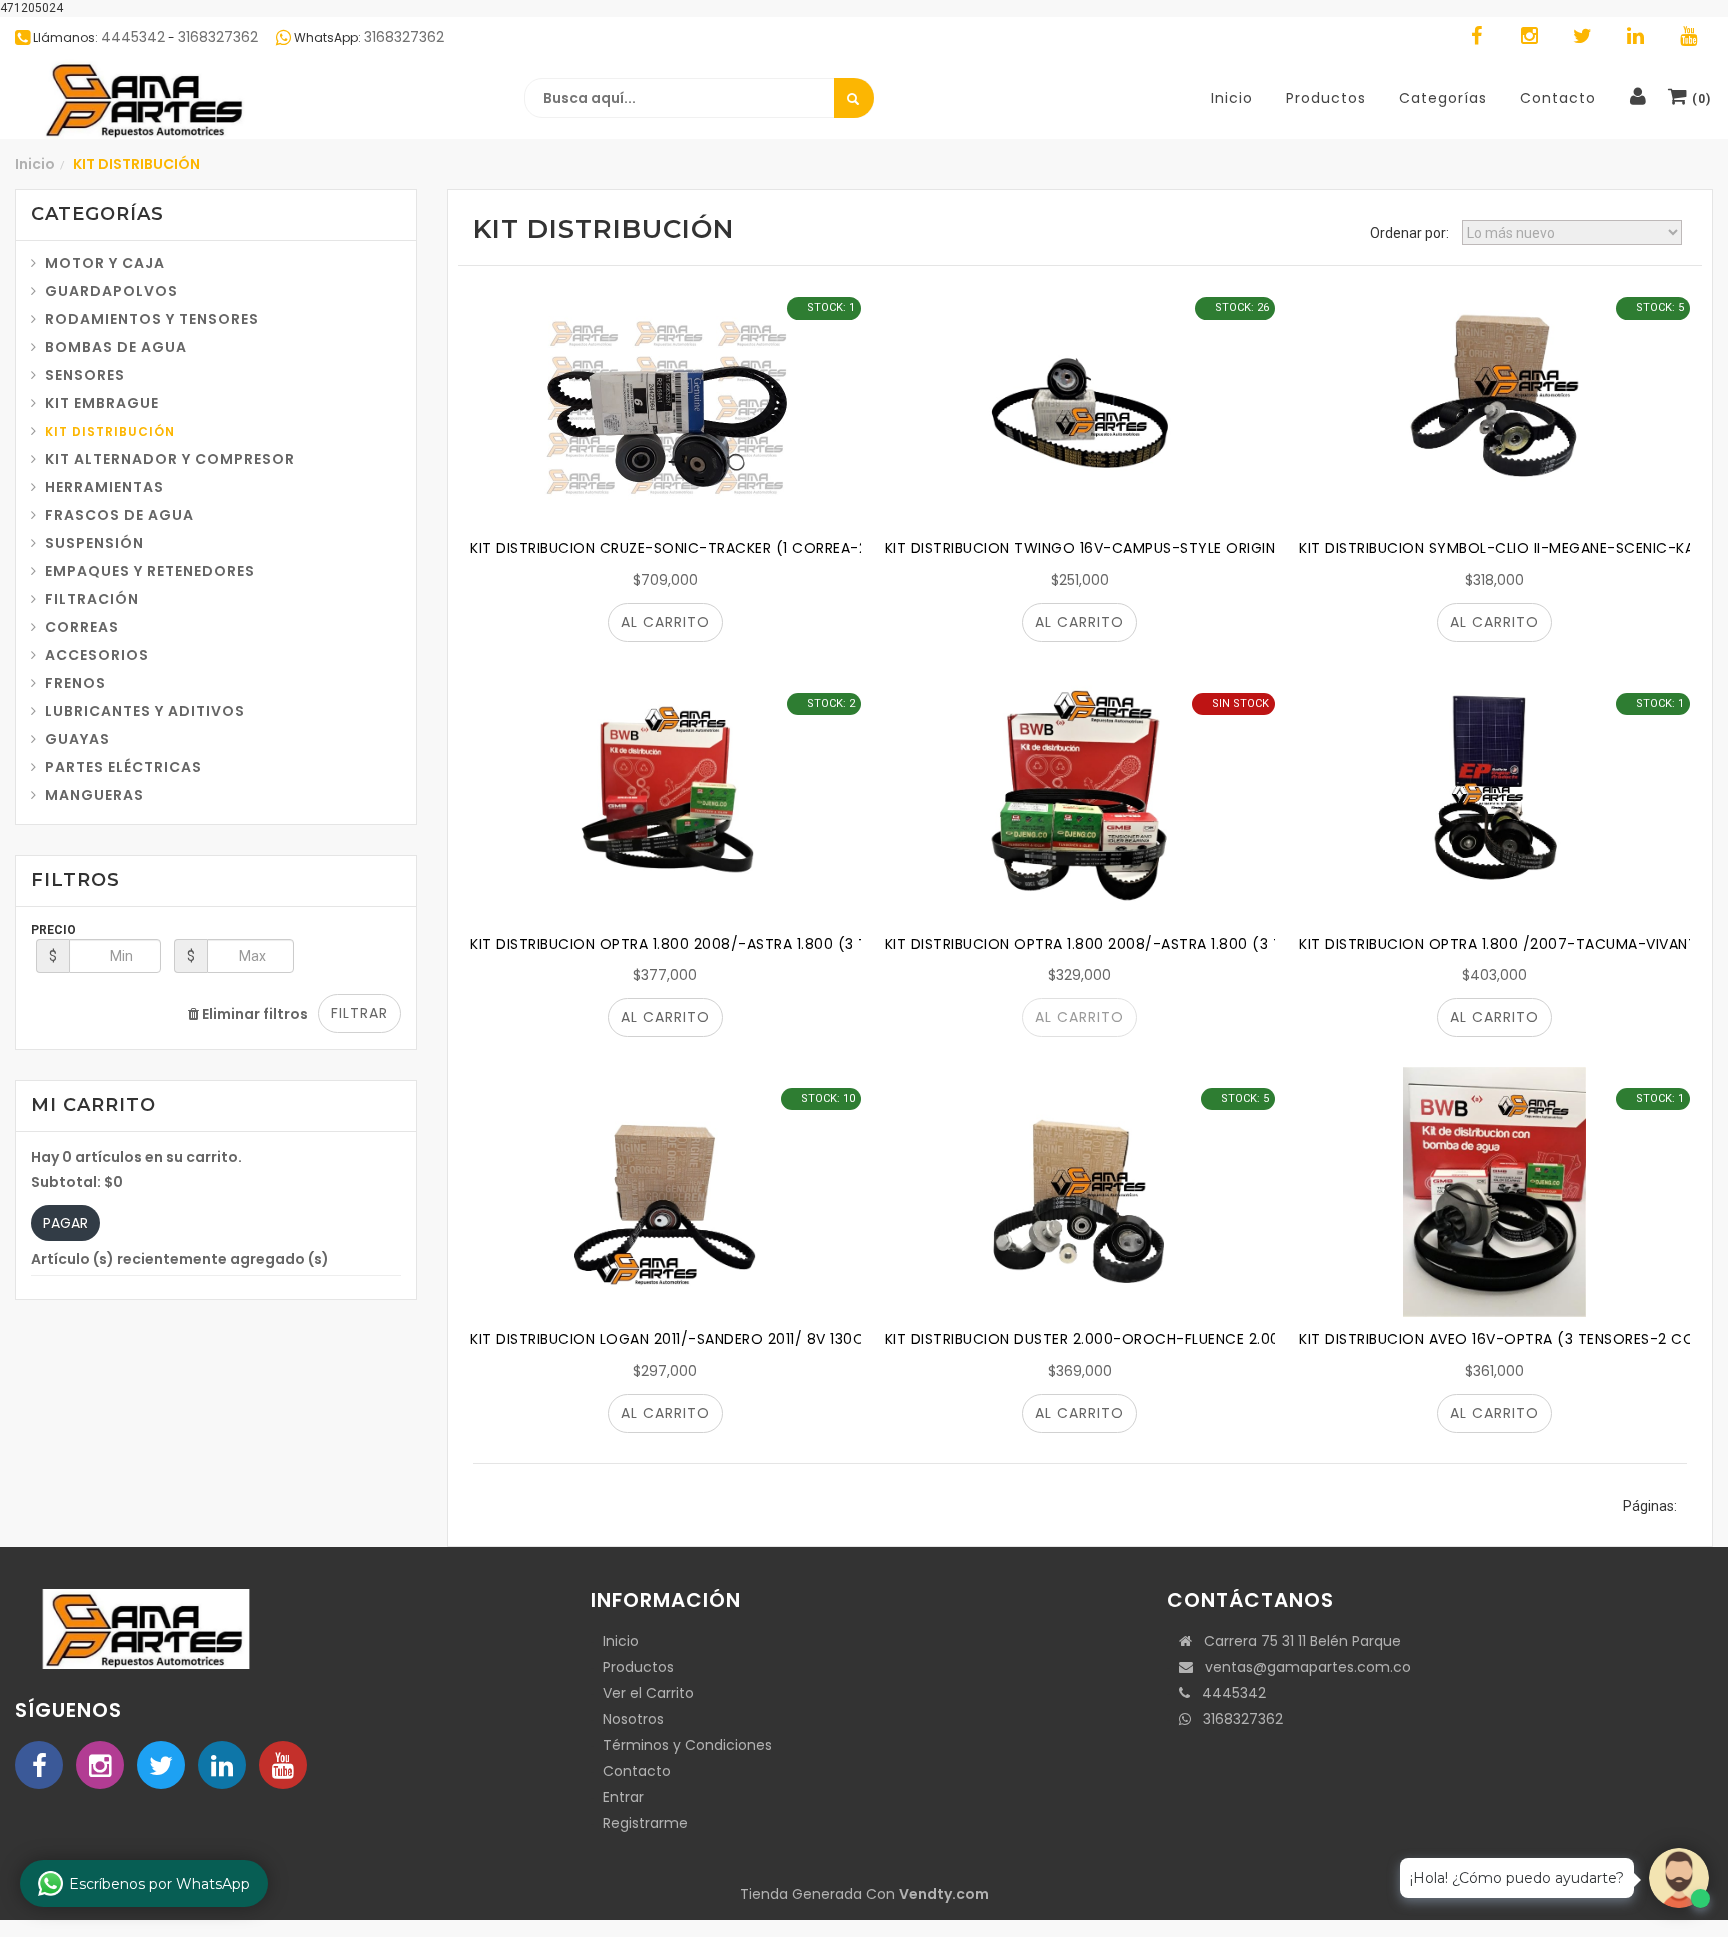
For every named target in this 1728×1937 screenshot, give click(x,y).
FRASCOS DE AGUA (119, 515)
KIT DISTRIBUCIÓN (110, 431)
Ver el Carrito (648, 1693)
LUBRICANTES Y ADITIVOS (145, 711)
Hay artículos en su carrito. (136, 1157)
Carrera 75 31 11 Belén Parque (1296, 1641)
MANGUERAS (94, 795)
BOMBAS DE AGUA (116, 347)
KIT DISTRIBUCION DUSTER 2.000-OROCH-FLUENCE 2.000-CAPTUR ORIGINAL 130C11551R (1193, 1339)
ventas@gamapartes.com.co (1302, 1667)
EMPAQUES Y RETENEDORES (150, 571)
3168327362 (1237, 1719)
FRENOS (75, 683)
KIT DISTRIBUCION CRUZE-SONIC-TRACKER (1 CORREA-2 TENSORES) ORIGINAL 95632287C (789, 548)
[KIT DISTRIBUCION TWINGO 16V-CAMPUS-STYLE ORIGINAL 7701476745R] (1080, 401)
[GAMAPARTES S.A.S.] (145, 99)
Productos (638, 1667)
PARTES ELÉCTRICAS (123, 767)
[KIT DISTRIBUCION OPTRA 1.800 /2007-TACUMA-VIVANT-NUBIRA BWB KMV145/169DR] (1494, 797)
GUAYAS (77, 739)
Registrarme (645, 1823)
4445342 (1228, 1693)
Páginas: (1650, 1506)
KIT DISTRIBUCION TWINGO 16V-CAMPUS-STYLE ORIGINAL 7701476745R (1140, 548)
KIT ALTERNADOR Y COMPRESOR (170, 459)
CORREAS (82, 627)
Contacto (637, 1771)
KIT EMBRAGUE (102, 403)
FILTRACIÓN (92, 599)
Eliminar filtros (253, 1014)
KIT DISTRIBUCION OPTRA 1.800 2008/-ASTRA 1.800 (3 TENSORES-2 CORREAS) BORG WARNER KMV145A (836, 944)
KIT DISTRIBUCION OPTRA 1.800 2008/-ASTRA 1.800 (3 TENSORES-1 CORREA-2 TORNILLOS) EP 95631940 (1253, 944)
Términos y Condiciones (687, 1745)
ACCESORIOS (97, 655)
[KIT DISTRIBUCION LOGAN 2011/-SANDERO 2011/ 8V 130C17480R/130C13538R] (665, 1192)
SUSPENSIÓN (94, 543)
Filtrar (359, 1013)
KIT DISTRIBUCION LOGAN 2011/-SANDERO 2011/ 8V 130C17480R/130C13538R (738, 1339)
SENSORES (85, 375)
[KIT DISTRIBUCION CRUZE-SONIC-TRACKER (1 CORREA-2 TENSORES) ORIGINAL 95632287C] (665, 401)
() (1699, 99)
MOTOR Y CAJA (105, 263)
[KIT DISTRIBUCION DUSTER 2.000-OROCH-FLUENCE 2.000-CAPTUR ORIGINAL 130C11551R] (1080, 1192)
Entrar (623, 1797)
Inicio (35, 164)
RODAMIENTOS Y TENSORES (152, 319)
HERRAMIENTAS (104, 487)
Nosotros (633, 1719)
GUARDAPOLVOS (111, 291)
